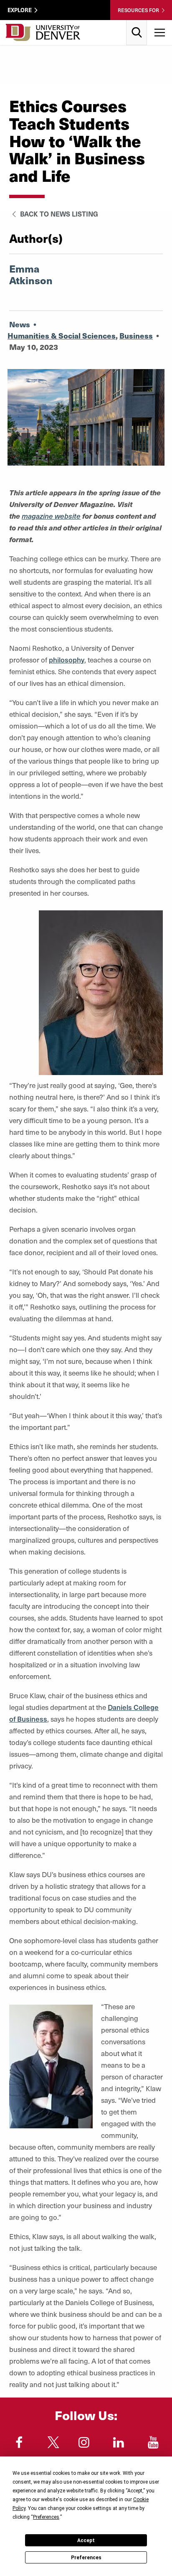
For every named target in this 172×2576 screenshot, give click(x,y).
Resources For (138, 10)
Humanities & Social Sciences (62, 335)
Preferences (86, 2558)
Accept (86, 2540)
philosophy (67, 660)
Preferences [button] (46, 2517)
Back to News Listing (58, 214)
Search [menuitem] (137, 23)
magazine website (51, 516)
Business (136, 335)
